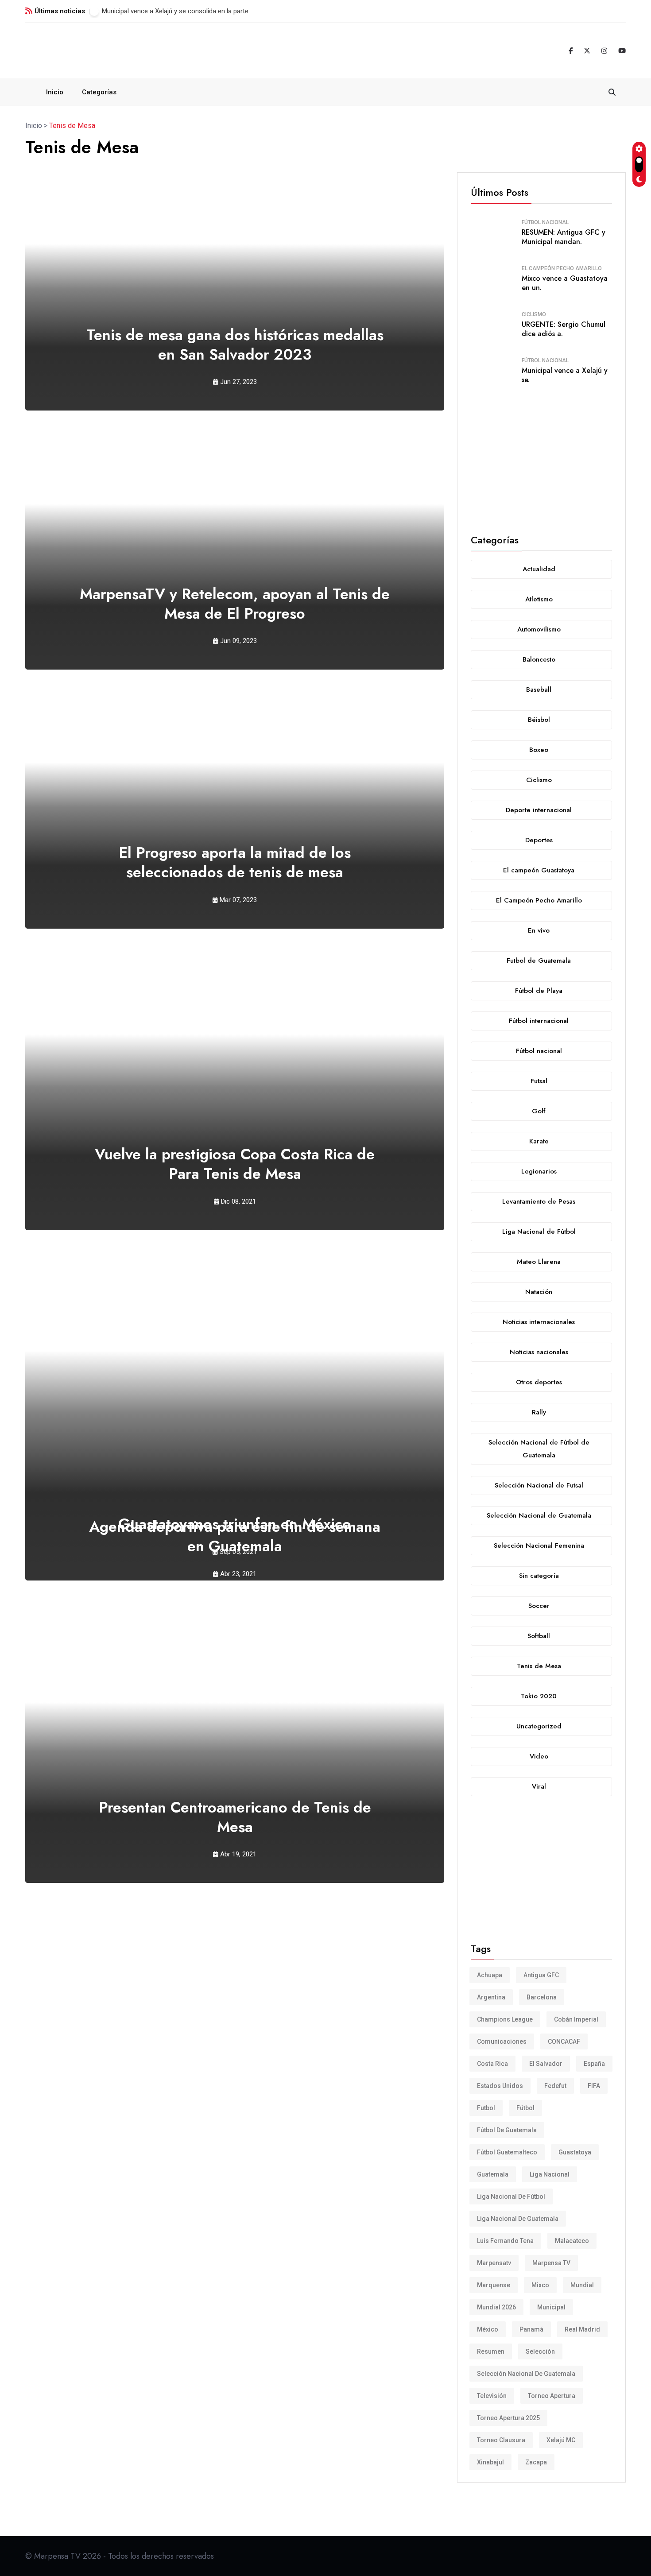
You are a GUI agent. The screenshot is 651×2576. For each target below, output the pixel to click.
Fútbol (525, 2108)
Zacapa (536, 2462)
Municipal (551, 2307)
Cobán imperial (576, 2019)
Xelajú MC (561, 2440)
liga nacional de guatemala (518, 2219)
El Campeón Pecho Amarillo (562, 268)
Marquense (494, 2285)
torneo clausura (501, 2440)
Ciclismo (534, 314)
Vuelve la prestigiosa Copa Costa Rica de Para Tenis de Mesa (235, 1164)
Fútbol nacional (545, 222)
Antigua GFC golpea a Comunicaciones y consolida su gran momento (203, 11)
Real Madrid (582, 2329)
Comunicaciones (502, 2041)
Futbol (486, 2108)
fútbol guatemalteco (507, 2152)
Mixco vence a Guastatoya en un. (565, 283)
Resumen (491, 2351)
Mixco (540, 2285)
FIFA (594, 2086)
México (488, 2329)
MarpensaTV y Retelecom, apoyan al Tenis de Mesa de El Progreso (235, 604)
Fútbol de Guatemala (507, 2130)
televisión (492, 2396)
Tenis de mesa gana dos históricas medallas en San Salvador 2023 (235, 345)
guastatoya (575, 2152)
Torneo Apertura (552, 2396)
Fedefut (555, 2086)
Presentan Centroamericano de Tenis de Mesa (235, 1817)
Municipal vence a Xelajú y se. (565, 375)
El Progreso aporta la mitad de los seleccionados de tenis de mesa (235, 862)
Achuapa (490, 1975)
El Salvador (546, 2064)
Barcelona (542, 1997)
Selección (540, 2351)
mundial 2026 (496, 2307)
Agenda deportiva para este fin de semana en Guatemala (235, 1536)
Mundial (582, 2285)
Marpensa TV (551, 2263)
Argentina (491, 1997)
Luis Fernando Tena (505, 2241)
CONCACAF (564, 2041)
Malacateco (572, 2241)
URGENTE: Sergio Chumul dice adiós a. (564, 329)
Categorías (99, 92)
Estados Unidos (500, 2086)
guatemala (493, 2174)
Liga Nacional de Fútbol (511, 2196)
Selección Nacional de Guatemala (526, 2374)
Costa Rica (492, 2064)
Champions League (505, 2019)
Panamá (531, 2329)
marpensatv (494, 2263)
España (594, 2064)
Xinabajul (490, 2462)
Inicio (55, 92)
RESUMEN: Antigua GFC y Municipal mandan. (564, 237)
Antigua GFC (541, 1975)
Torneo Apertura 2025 (508, 2418)
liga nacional (550, 2174)
